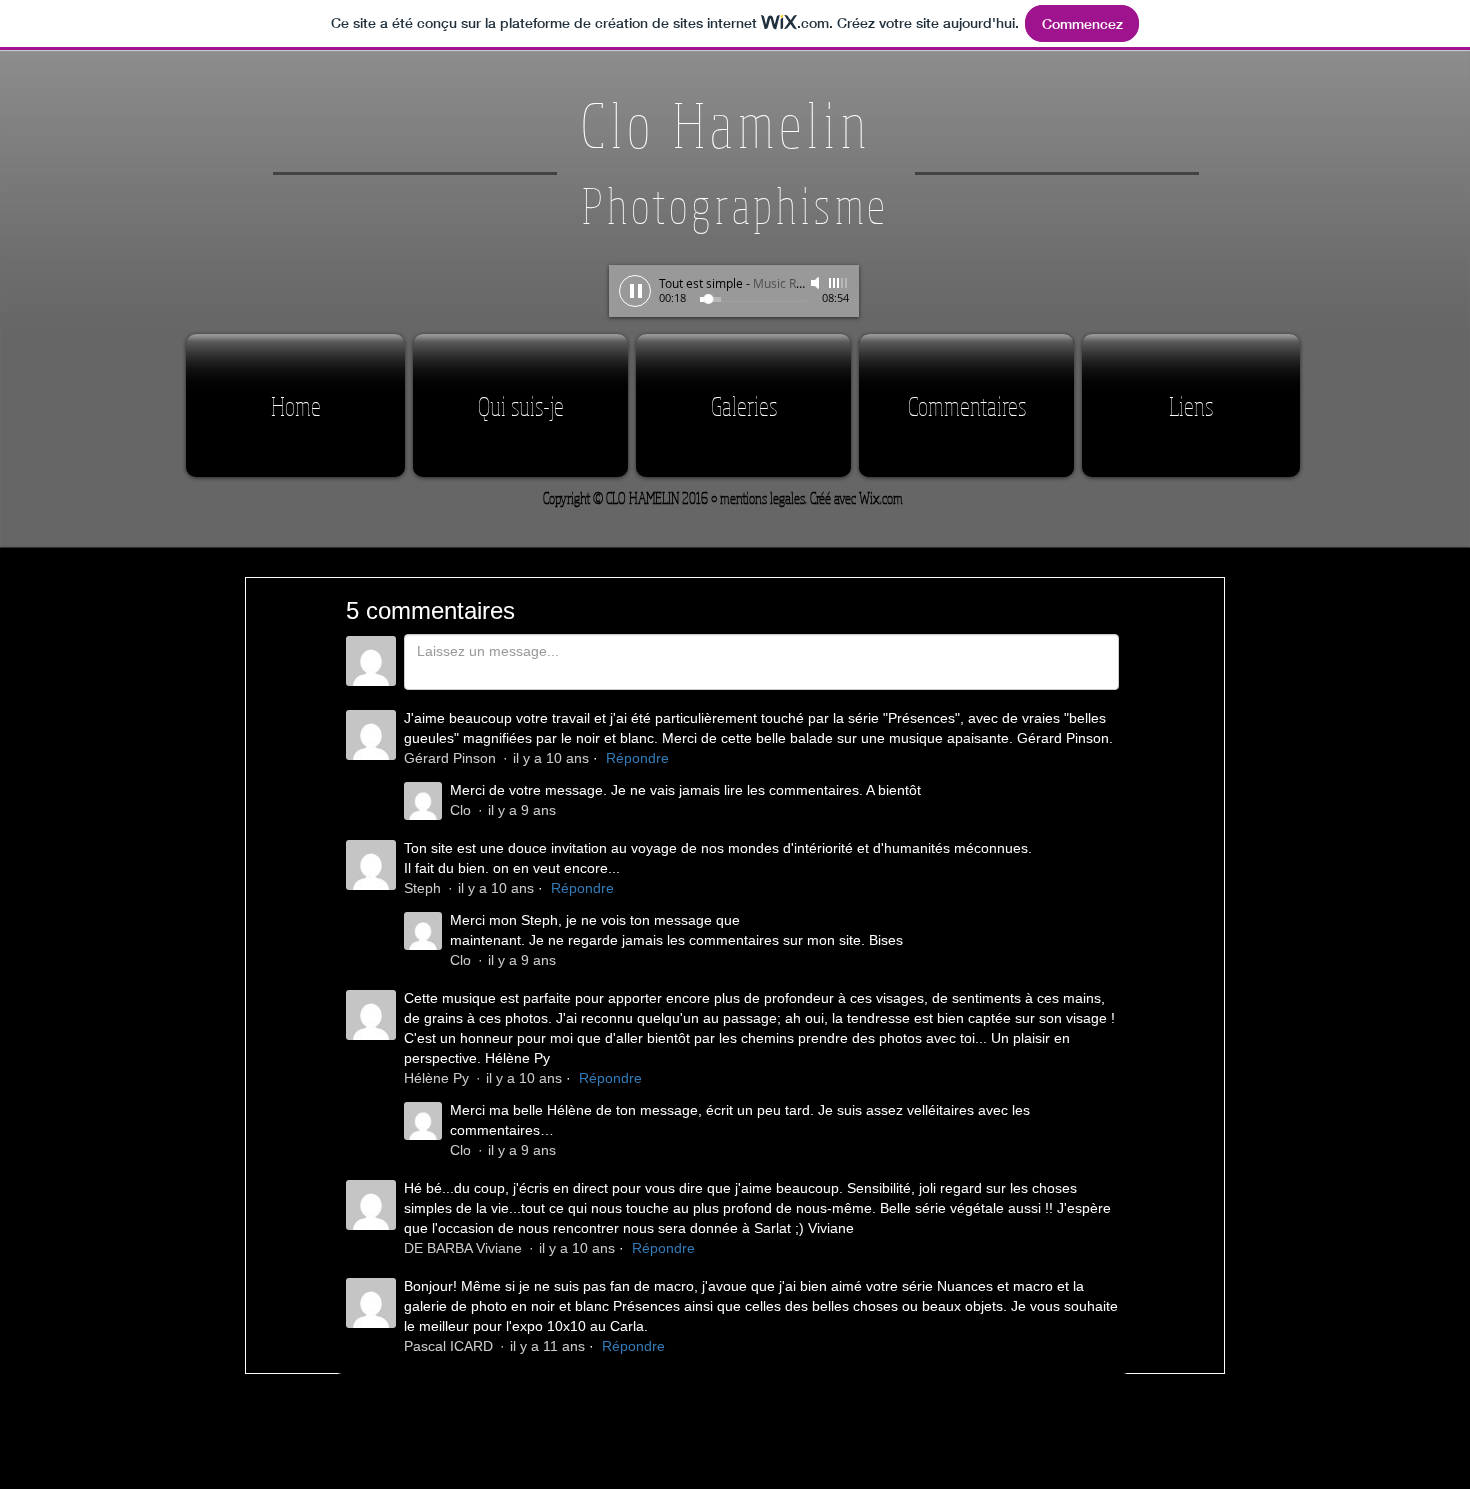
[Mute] (817, 283)
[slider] (839, 283)
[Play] (635, 291)
